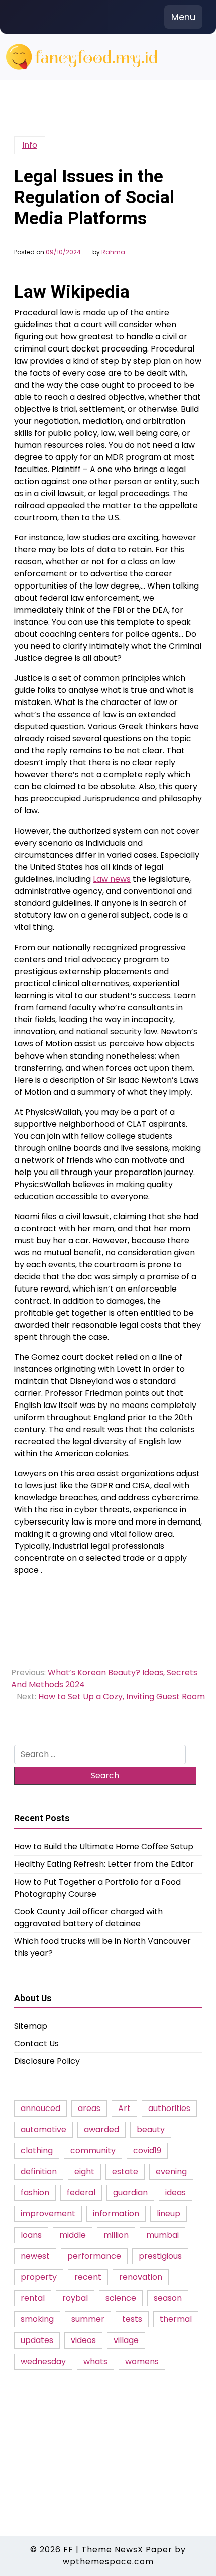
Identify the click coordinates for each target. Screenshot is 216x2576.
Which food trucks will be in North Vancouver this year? (102, 1947)
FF (68, 2550)
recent (88, 2277)
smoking (37, 2319)
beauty (151, 2129)
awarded (101, 2129)
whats (95, 2361)
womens (142, 2361)
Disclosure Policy (47, 2061)
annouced (40, 2108)
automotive (43, 2129)
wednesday (43, 2361)
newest (35, 2256)
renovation (141, 2277)
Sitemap (31, 2026)
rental (33, 2298)
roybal (75, 2298)
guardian (130, 2193)
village (126, 2340)
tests (132, 2319)
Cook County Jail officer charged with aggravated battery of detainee (88, 1917)
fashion (35, 2193)
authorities (169, 2108)
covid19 (147, 2150)
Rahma (113, 252)
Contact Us (36, 2043)
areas (89, 2108)
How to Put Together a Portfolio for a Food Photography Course (97, 1888)
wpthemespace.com (108, 2562)
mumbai (163, 2235)
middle (73, 2235)
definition (39, 2172)
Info (30, 145)
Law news (112, 879)
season (168, 2298)
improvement (48, 2214)
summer (88, 2319)
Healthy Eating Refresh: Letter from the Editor (104, 1864)
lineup (169, 2214)
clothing (37, 2150)
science (121, 2298)
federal (81, 2193)
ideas (176, 2193)
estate (125, 2172)
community (93, 2150)
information (116, 2214)
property (39, 2277)
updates (37, 2340)
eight (84, 2172)
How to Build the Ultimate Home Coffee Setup (104, 1847)
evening (171, 2172)
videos (83, 2340)
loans (31, 2235)
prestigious (160, 2256)
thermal (176, 2319)
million (116, 2235)
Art (124, 2108)
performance (94, 2256)
